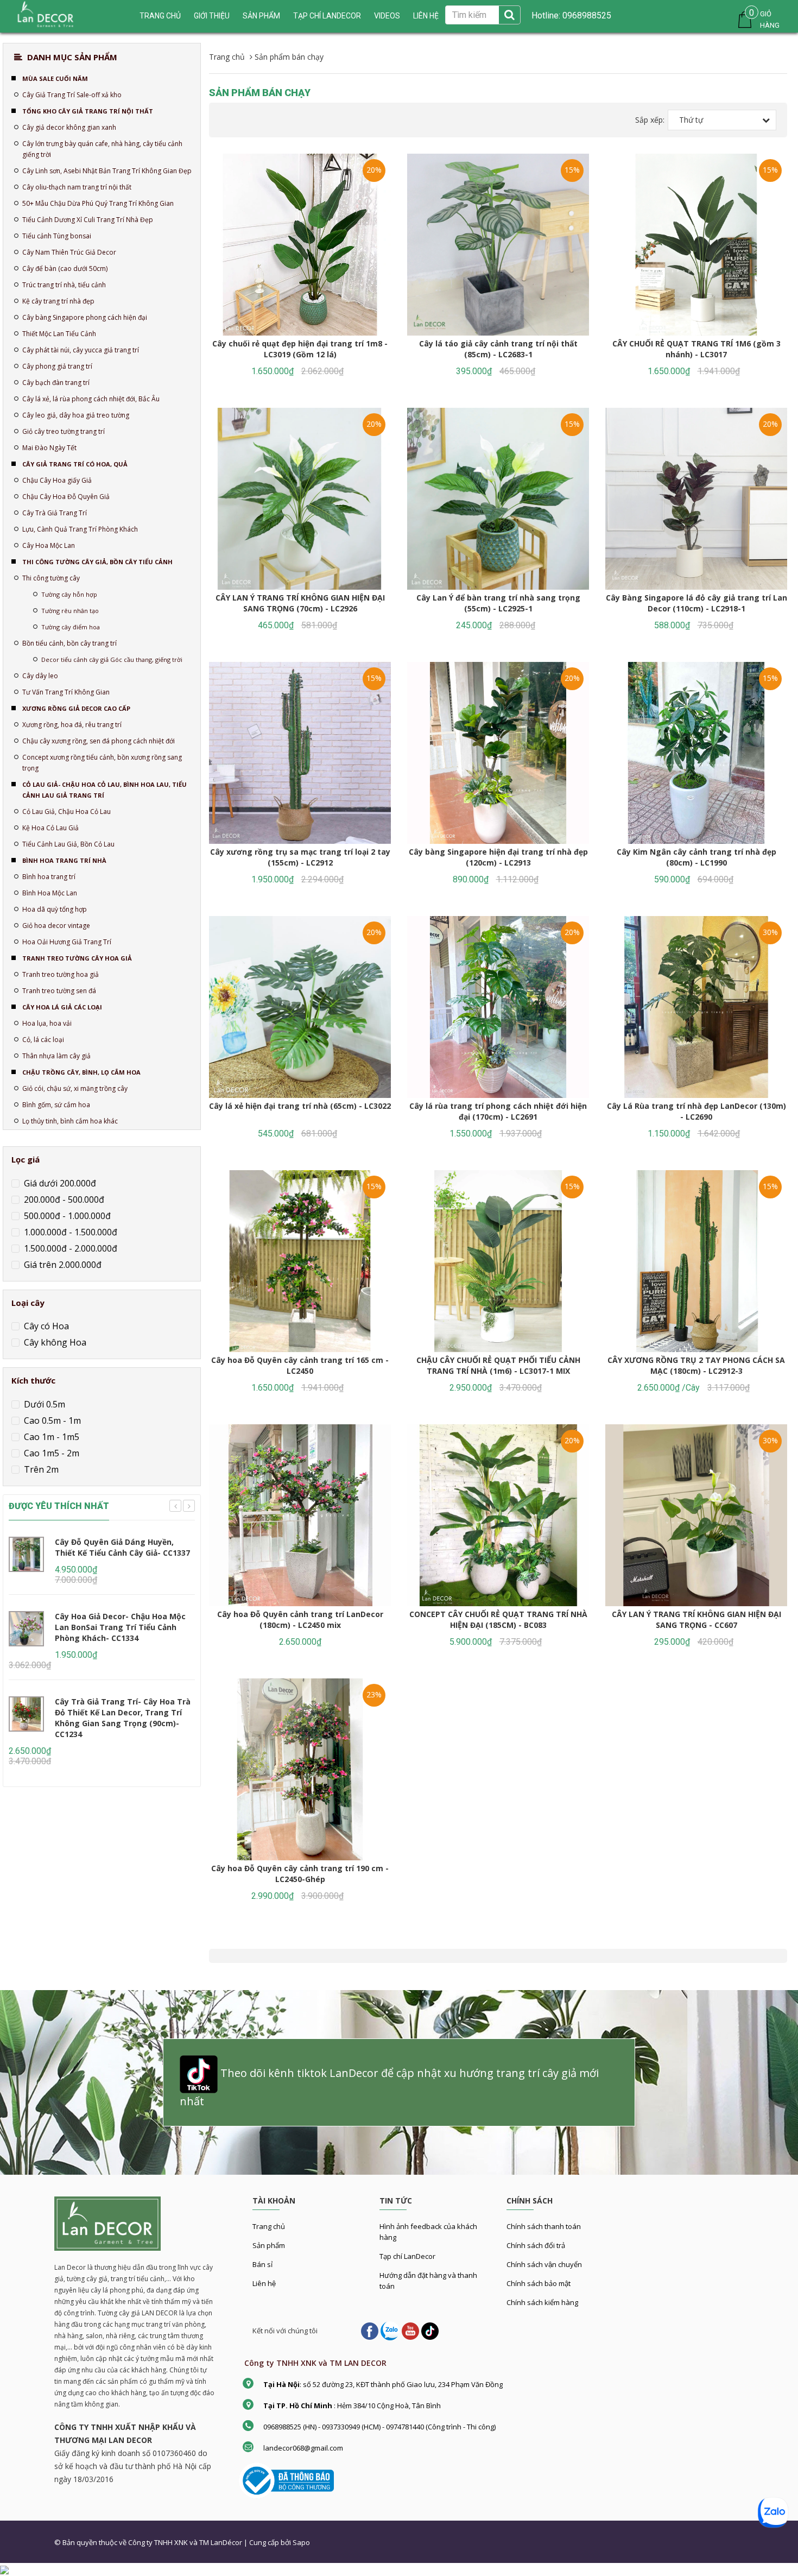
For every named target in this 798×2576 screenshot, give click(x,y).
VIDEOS (387, 16)
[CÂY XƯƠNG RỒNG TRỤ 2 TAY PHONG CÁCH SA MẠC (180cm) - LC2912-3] (696, 1261)
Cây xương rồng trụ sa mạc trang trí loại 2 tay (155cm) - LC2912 (300, 857)
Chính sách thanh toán (544, 2226)
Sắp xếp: (650, 120)
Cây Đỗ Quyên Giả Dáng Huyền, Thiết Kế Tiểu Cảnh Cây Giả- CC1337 (122, 1547)
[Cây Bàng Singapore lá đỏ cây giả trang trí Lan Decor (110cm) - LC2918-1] (696, 499)
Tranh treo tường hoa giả (61, 974)
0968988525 (586, 15)
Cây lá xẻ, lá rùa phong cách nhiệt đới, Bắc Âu (91, 399)
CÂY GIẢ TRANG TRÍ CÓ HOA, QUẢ (75, 464)
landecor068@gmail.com (303, 2448)
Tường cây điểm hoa (71, 627)
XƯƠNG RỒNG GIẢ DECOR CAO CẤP (76, 708)
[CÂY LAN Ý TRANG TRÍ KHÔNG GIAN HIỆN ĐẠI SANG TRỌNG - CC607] (696, 1515)
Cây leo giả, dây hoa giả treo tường (76, 415)
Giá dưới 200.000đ (59, 1183)
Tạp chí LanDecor (327, 16)
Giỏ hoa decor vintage (56, 926)
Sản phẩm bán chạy (260, 93)
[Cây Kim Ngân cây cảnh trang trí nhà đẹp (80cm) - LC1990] (696, 753)
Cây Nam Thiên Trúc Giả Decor (69, 252)
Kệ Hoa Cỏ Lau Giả (50, 828)
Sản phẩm (269, 2245)
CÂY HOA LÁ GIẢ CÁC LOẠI (62, 1007)
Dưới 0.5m (43, 1404)
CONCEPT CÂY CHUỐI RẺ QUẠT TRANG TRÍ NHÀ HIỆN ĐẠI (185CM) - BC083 (498, 1620)
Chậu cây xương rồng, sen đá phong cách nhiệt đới (99, 741)
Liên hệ (264, 2283)
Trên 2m (40, 1469)
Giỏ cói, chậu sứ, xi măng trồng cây (75, 1088)
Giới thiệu (212, 16)
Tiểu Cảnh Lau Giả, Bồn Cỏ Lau (68, 844)
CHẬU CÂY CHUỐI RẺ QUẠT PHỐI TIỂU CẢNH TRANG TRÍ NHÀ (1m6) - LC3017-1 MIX (498, 1365)
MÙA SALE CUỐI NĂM (55, 78)
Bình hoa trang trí (49, 877)
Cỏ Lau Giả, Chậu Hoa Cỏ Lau (66, 812)
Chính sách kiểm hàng (542, 2302)
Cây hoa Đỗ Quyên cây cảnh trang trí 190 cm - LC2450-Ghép (300, 1874)
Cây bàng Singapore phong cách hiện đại (85, 317)
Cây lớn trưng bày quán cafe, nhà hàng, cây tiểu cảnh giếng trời (102, 149)
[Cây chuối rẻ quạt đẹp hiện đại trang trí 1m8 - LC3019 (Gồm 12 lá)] (300, 245)
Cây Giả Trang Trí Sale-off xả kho (72, 95)
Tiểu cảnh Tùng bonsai (57, 236)
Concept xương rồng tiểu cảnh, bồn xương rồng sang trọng (102, 763)
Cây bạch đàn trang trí (56, 383)
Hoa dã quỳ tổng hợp (55, 909)
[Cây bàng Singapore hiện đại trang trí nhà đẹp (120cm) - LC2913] (498, 753)
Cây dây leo (40, 676)
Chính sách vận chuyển (544, 2264)
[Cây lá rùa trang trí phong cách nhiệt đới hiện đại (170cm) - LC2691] (498, 1007)
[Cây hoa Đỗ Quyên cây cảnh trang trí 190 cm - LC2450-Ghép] (300, 1769)
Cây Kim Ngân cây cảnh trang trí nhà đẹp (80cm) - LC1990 (696, 857)
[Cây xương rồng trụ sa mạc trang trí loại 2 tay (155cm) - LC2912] (300, 753)
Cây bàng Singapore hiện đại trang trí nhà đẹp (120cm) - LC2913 (498, 857)
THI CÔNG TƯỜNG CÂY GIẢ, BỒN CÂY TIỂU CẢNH (97, 562)
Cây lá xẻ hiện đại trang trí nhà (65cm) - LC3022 (300, 1106)
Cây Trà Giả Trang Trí (55, 513)
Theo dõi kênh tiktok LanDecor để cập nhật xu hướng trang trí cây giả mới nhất (389, 2087)
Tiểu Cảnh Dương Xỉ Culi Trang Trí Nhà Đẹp (88, 220)
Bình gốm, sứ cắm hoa (56, 1105)
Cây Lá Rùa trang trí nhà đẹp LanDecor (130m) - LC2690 (696, 1111)
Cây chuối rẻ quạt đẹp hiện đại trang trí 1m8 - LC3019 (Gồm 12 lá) (300, 349)
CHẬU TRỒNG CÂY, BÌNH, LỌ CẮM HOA (81, 1072)
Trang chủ (269, 2226)
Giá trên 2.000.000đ (62, 1265)
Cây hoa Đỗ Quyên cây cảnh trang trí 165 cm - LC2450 (300, 1365)
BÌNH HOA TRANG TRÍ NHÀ (64, 860)
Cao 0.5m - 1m (51, 1420)
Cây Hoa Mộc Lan (49, 545)
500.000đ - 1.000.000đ (66, 1216)
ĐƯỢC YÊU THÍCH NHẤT (59, 1506)
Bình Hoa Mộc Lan (50, 893)
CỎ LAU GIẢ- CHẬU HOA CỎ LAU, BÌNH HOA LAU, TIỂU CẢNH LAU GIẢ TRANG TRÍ (104, 790)
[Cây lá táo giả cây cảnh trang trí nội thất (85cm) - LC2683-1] (498, 245)
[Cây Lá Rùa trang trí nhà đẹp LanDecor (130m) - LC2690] (696, 1007)
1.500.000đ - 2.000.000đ (69, 1248)
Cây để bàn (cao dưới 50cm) (65, 269)
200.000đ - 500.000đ (63, 1199)
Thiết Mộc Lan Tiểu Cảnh (59, 334)
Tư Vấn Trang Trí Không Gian (66, 692)
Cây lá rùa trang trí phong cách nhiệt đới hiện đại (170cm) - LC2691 (498, 1111)
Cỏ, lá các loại (43, 1040)
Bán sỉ (262, 2264)
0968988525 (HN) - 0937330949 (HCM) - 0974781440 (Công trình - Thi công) (379, 2427)
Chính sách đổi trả (536, 2245)
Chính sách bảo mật (539, 2283)
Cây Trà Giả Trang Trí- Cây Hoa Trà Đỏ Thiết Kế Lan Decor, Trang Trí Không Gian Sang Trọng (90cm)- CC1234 (123, 1718)
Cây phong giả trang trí (57, 366)
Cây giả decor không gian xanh (69, 127)
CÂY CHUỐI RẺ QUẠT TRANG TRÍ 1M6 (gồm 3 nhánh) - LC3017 (696, 349)
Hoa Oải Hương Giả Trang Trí (67, 942)
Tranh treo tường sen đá (59, 991)
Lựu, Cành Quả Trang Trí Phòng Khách (80, 529)
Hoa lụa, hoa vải (47, 1023)
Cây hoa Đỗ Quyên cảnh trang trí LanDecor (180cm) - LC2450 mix (300, 1620)
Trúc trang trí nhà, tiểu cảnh (64, 285)
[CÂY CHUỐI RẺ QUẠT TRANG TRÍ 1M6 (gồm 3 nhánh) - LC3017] (696, 245)
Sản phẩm (261, 16)
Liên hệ (426, 16)
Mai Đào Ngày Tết (49, 448)
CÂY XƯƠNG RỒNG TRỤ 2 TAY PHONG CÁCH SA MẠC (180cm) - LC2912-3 (696, 1365)
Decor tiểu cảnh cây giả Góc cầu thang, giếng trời (112, 659)
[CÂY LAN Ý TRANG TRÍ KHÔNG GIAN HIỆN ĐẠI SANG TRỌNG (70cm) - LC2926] (300, 499)
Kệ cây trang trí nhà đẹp (58, 301)
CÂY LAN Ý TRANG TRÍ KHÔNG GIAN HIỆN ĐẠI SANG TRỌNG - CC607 (696, 1620)
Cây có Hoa (45, 1326)
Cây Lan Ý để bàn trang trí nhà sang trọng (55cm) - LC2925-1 (498, 603)
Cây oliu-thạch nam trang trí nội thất (77, 187)
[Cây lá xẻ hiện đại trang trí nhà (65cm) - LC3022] (300, 1007)
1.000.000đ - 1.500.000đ (69, 1232)
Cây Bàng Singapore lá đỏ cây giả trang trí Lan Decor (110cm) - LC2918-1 (696, 603)
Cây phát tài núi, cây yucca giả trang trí (81, 350)
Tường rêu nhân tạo (70, 611)
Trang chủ (160, 16)
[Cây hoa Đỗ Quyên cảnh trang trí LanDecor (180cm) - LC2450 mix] (300, 1515)
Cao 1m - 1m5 (50, 1437)
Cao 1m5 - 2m (50, 1453)
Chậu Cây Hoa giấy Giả (57, 480)
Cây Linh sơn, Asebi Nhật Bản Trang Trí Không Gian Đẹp (107, 171)
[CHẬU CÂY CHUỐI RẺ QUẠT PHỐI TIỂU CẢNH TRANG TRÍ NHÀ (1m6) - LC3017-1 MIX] (498, 1261)
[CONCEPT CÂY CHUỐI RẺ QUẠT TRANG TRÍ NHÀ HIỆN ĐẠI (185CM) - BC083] (498, 1515)
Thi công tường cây (51, 578)
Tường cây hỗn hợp (69, 594)
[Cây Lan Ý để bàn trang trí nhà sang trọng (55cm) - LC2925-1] (498, 499)
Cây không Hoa (54, 1342)
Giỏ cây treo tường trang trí (64, 431)
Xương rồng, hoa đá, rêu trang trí (72, 725)
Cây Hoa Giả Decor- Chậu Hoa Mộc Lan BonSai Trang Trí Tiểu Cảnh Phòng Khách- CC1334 (120, 1627)
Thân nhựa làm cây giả (56, 1056)
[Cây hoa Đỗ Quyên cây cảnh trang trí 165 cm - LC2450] (300, 1261)
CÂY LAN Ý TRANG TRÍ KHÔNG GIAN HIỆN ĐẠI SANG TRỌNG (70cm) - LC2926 (300, 603)
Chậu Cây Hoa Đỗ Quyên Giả (66, 497)
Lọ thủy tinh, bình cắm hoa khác (70, 1121)
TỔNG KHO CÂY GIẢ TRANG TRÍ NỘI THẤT (88, 111)
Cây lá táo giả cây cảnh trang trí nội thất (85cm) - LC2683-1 (498, 349)
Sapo (301, 2542)
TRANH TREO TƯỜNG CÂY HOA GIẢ (77, 958)
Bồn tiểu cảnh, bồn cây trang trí (69, 643)
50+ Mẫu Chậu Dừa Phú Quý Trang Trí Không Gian (98, 203)
